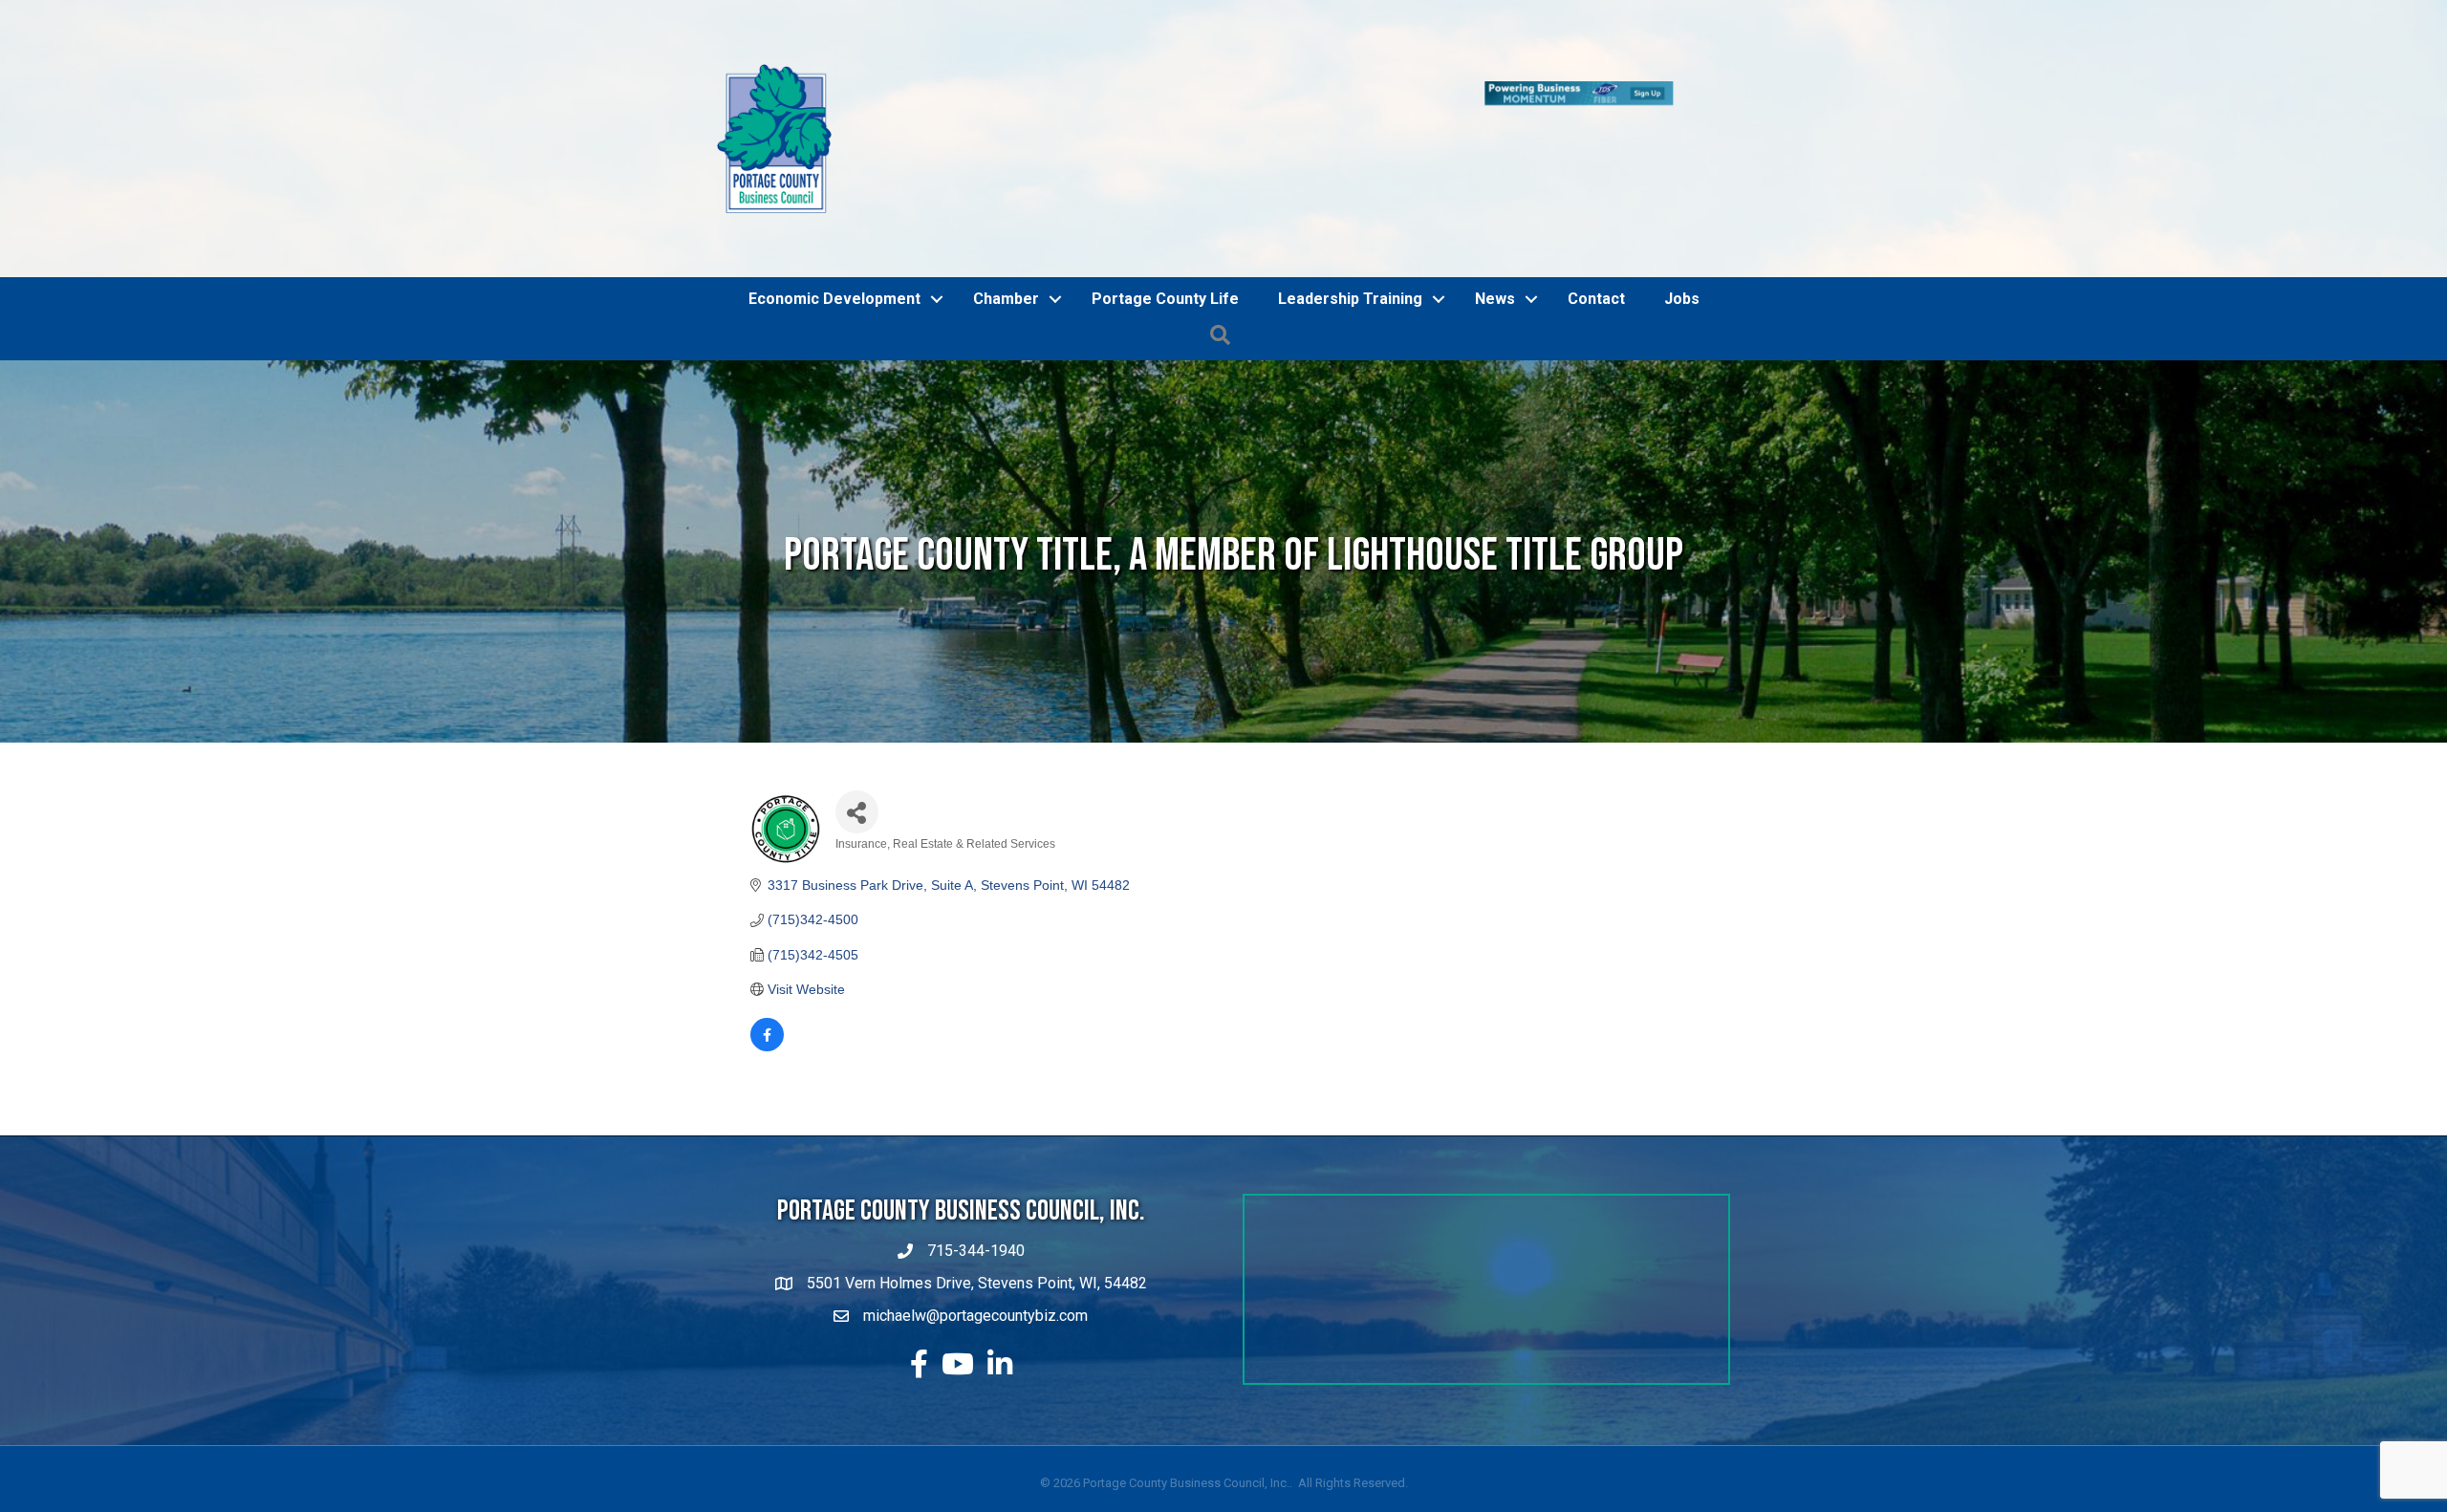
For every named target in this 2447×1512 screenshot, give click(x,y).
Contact (1596, 190)
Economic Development (834, 190)
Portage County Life (1165, 190)
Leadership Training (1350, 190)
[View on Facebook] (767, 939)
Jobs (1682, 190)
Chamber (1006, 190)
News (1495, 190)
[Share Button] (857, 703)
